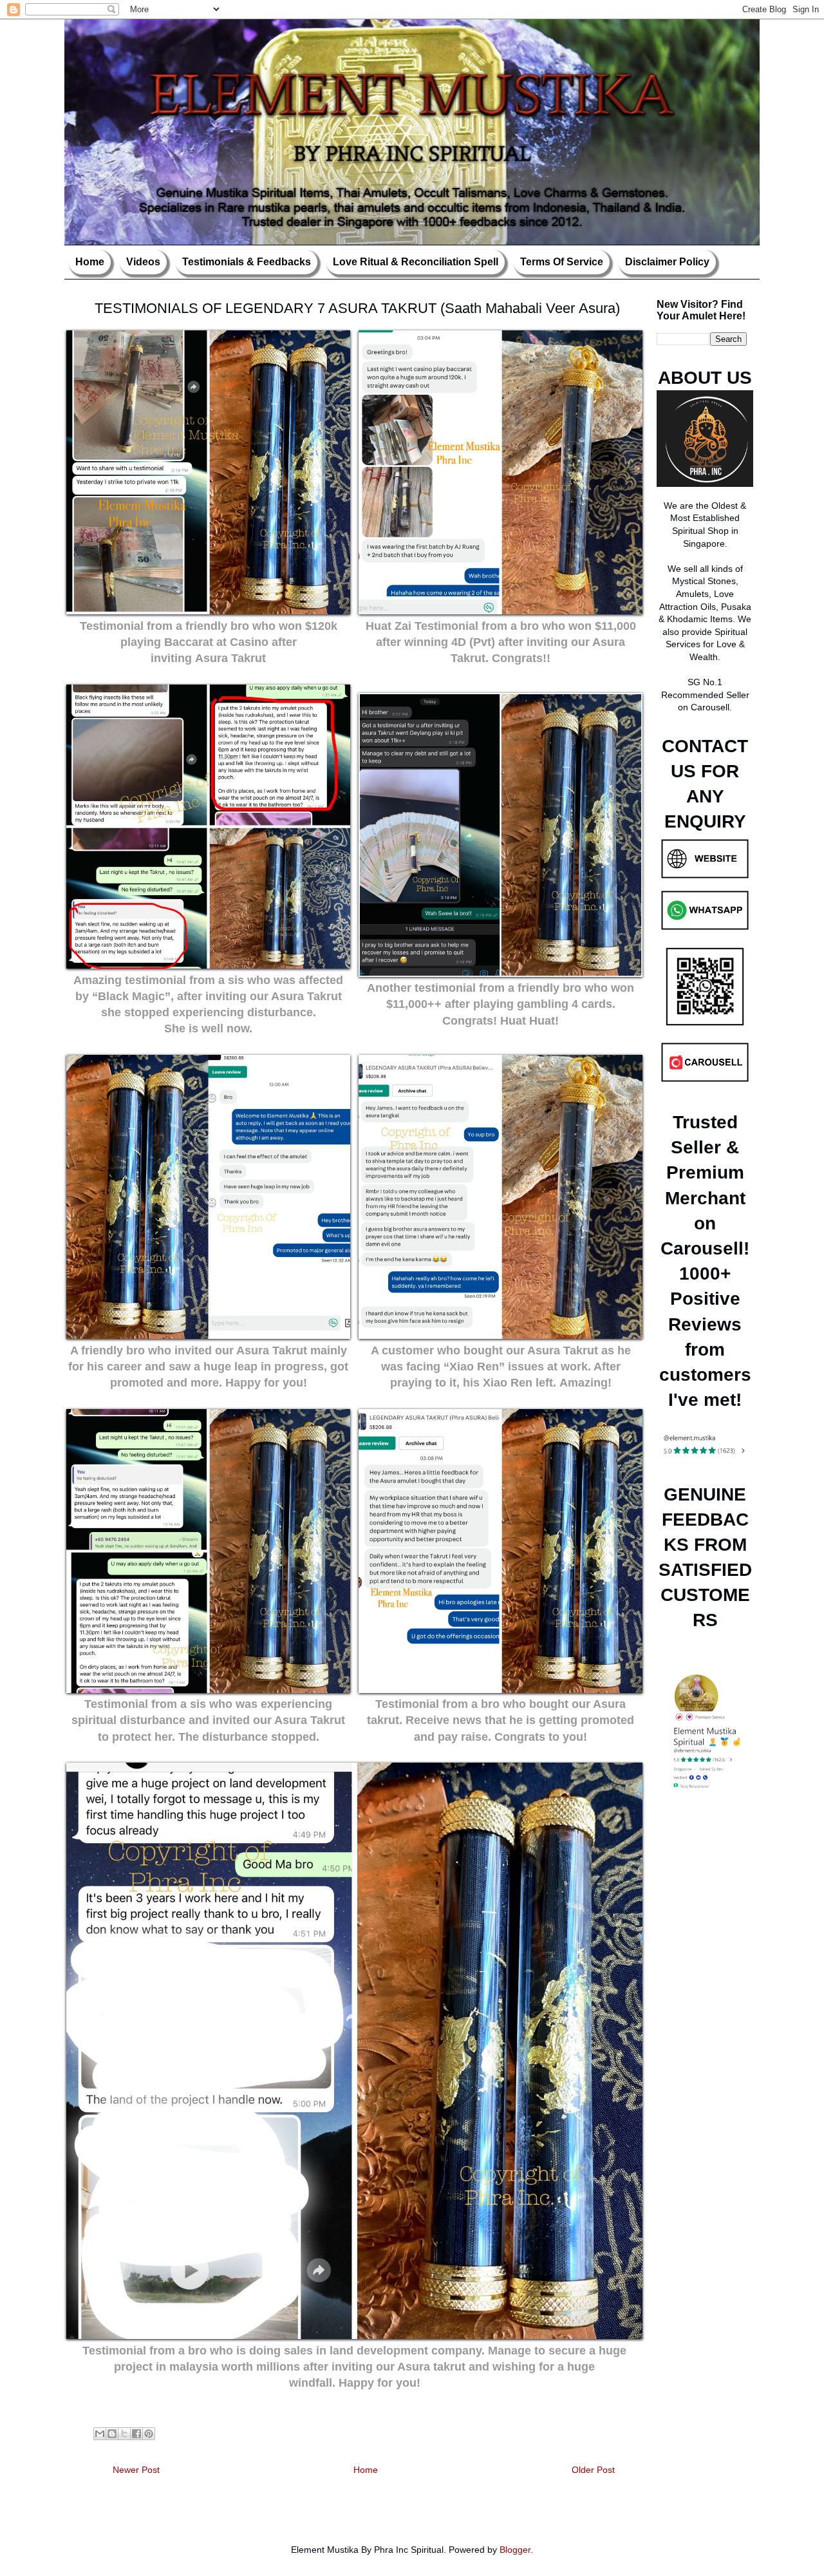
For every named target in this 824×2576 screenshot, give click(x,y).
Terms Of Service (562, 262)
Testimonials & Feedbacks (247, 262)
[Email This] (100, 2434)
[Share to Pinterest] (149, 2434)
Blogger (515, 2550)
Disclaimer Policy (667, 262)
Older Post (593, 2470)
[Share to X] (124, 2434)
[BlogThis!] (112, 2434)
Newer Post (136, 2470)
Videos (143, 262)
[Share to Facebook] (136, 2434)
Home (90, 262)
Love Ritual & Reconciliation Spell (416, 262)
